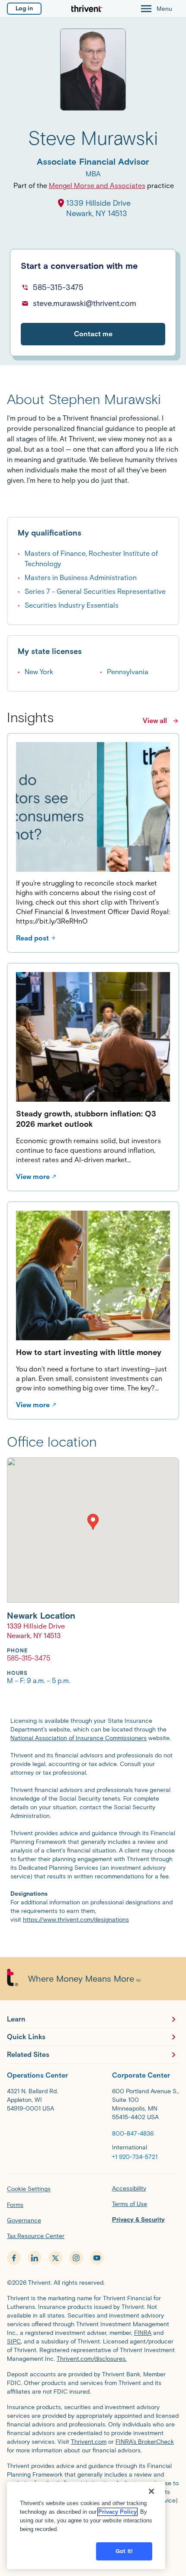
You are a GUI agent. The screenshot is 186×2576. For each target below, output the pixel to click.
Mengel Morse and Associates (97, 186)
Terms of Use (130, 2204)
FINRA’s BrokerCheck (145, 2442)
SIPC (14, 2342)
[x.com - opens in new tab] (55, 2258)
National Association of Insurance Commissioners (79, 1738)
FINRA (143, 2333)
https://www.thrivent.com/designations (76, 1920)
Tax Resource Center (36, 2236)
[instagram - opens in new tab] (76, 2258)
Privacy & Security (138, 2220)
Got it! (124, 2551)
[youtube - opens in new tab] (97, 2258)
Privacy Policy (117, 2512)
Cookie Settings (29, 2189)
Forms (15, 2205)
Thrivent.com (89, 2442)
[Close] (151, 2491)
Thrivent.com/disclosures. (92, 2359)
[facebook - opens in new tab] (14, 2258)
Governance (24, 2221)
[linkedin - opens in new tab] (35, 2258)
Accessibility (129, 2189)
